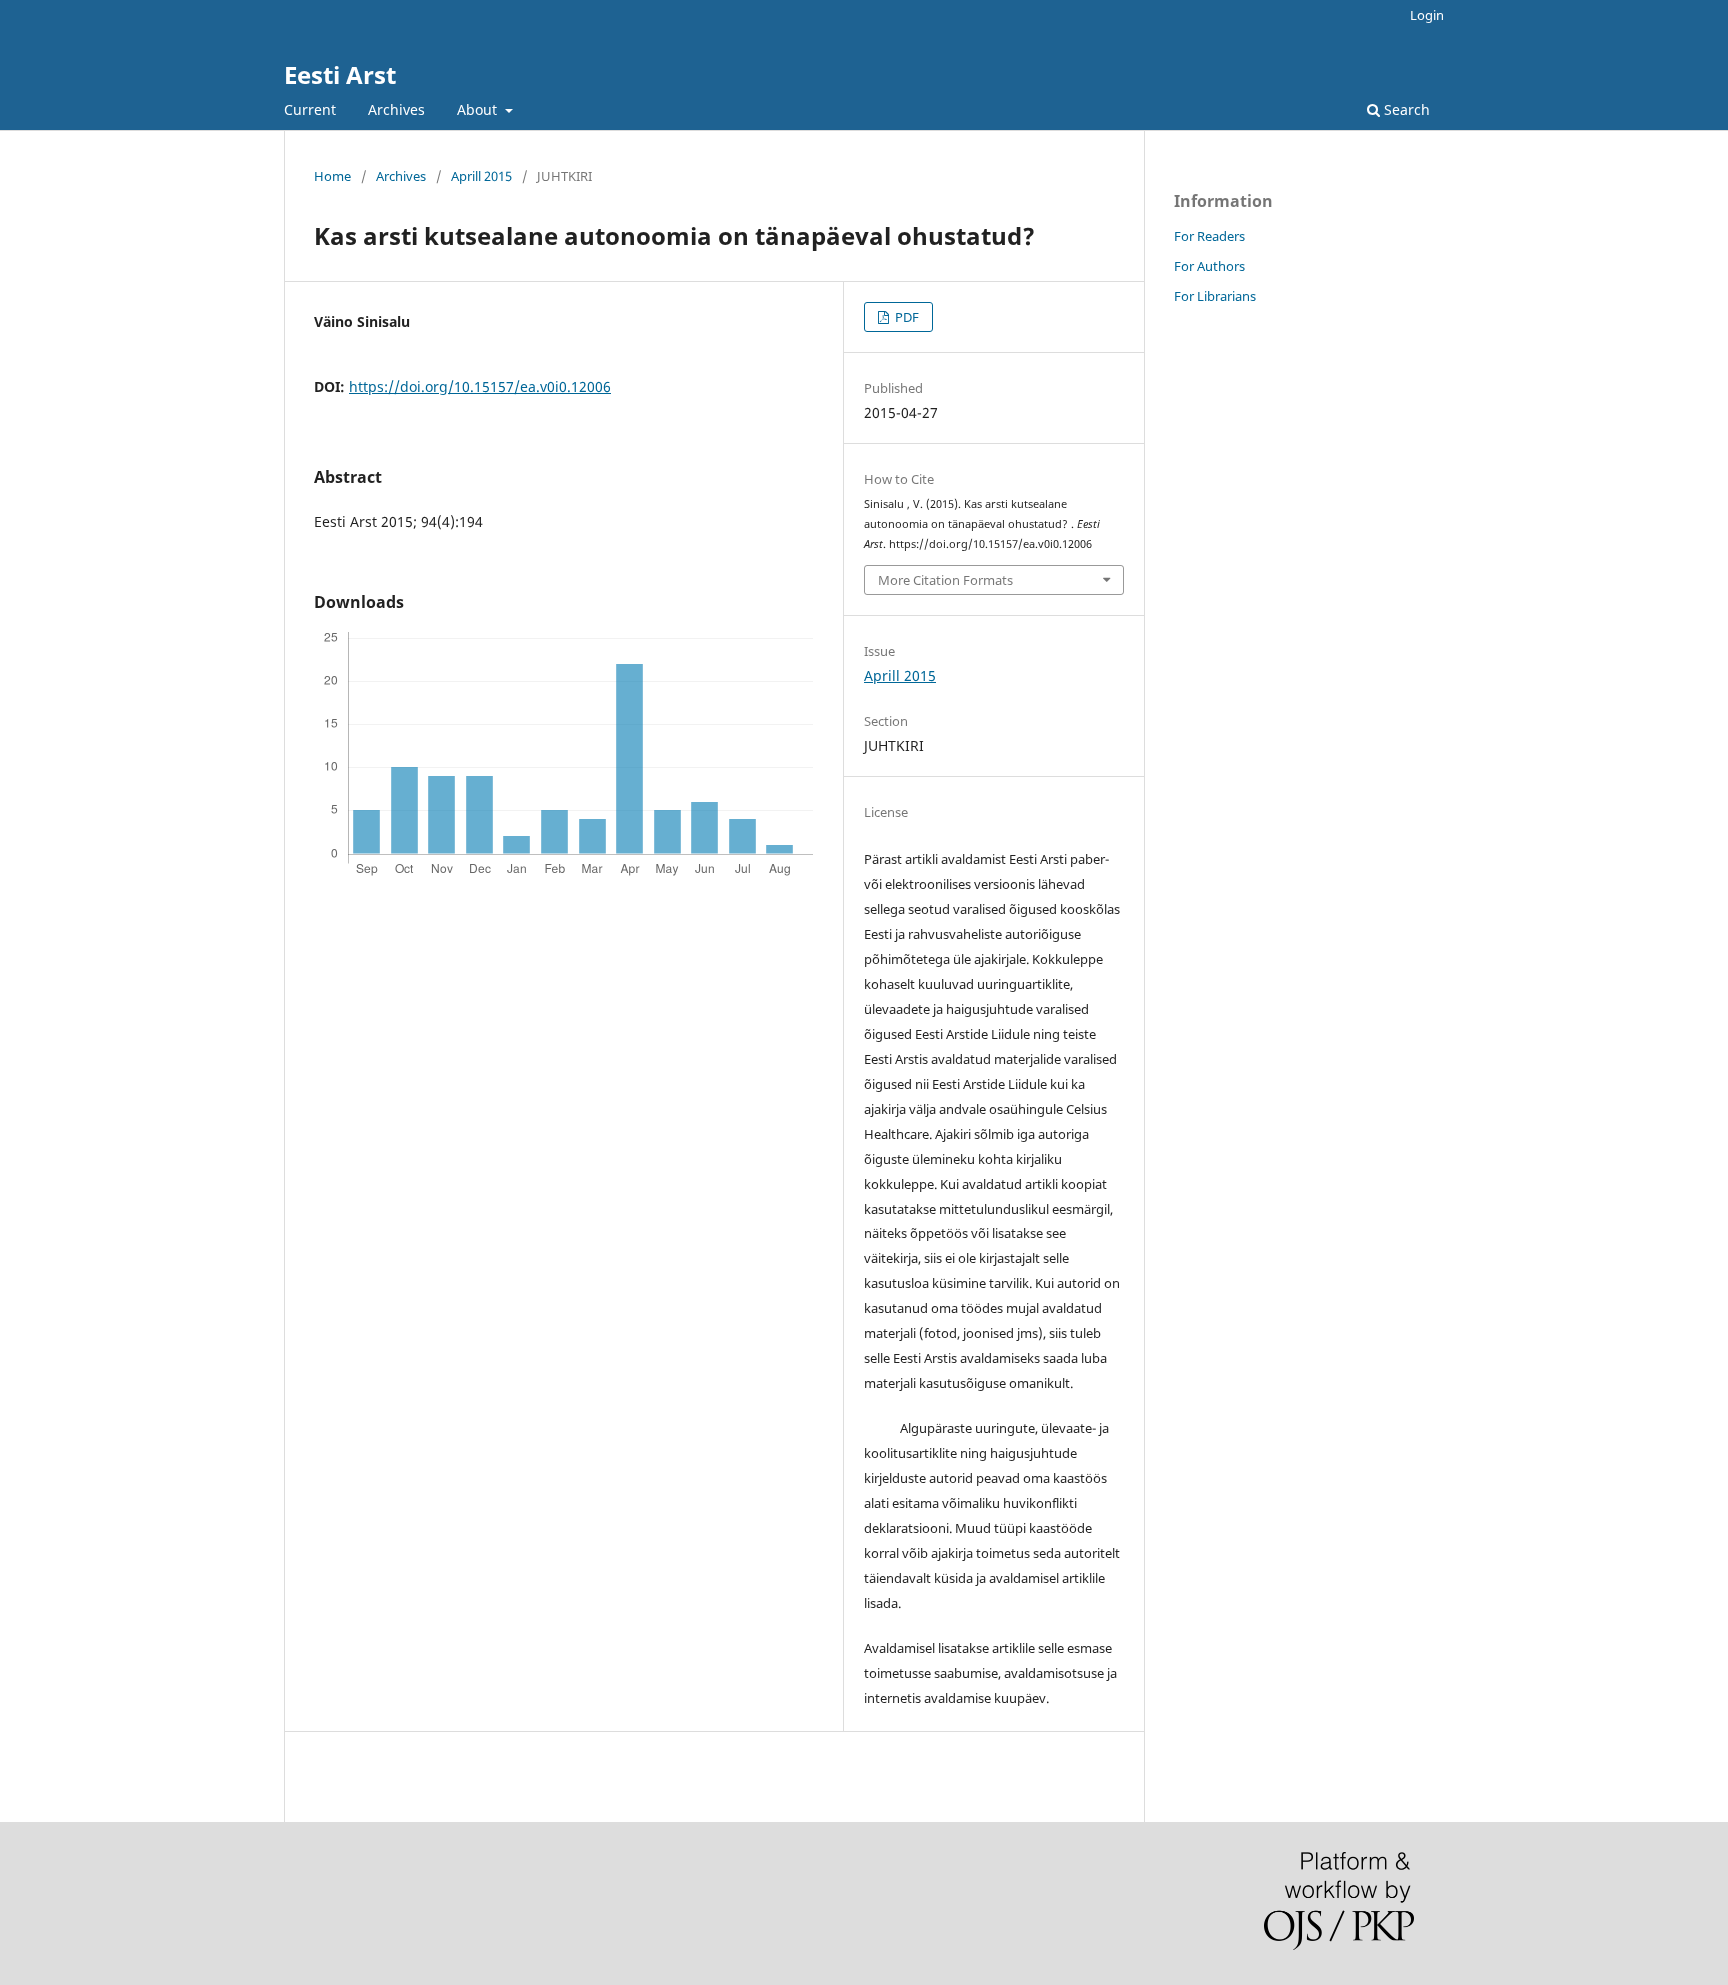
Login (1427, 15)
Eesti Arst (340, 74)
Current (310, 109)
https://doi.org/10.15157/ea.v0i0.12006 (480, 386)
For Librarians (1215, 296)
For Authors (1209, 266)
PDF (905, 317)
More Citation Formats (945, 580)
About (479, 109)
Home (332, 176)
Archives (396, 109)
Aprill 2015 (481, 176)
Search (1405, 109)
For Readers (1209, 236)
